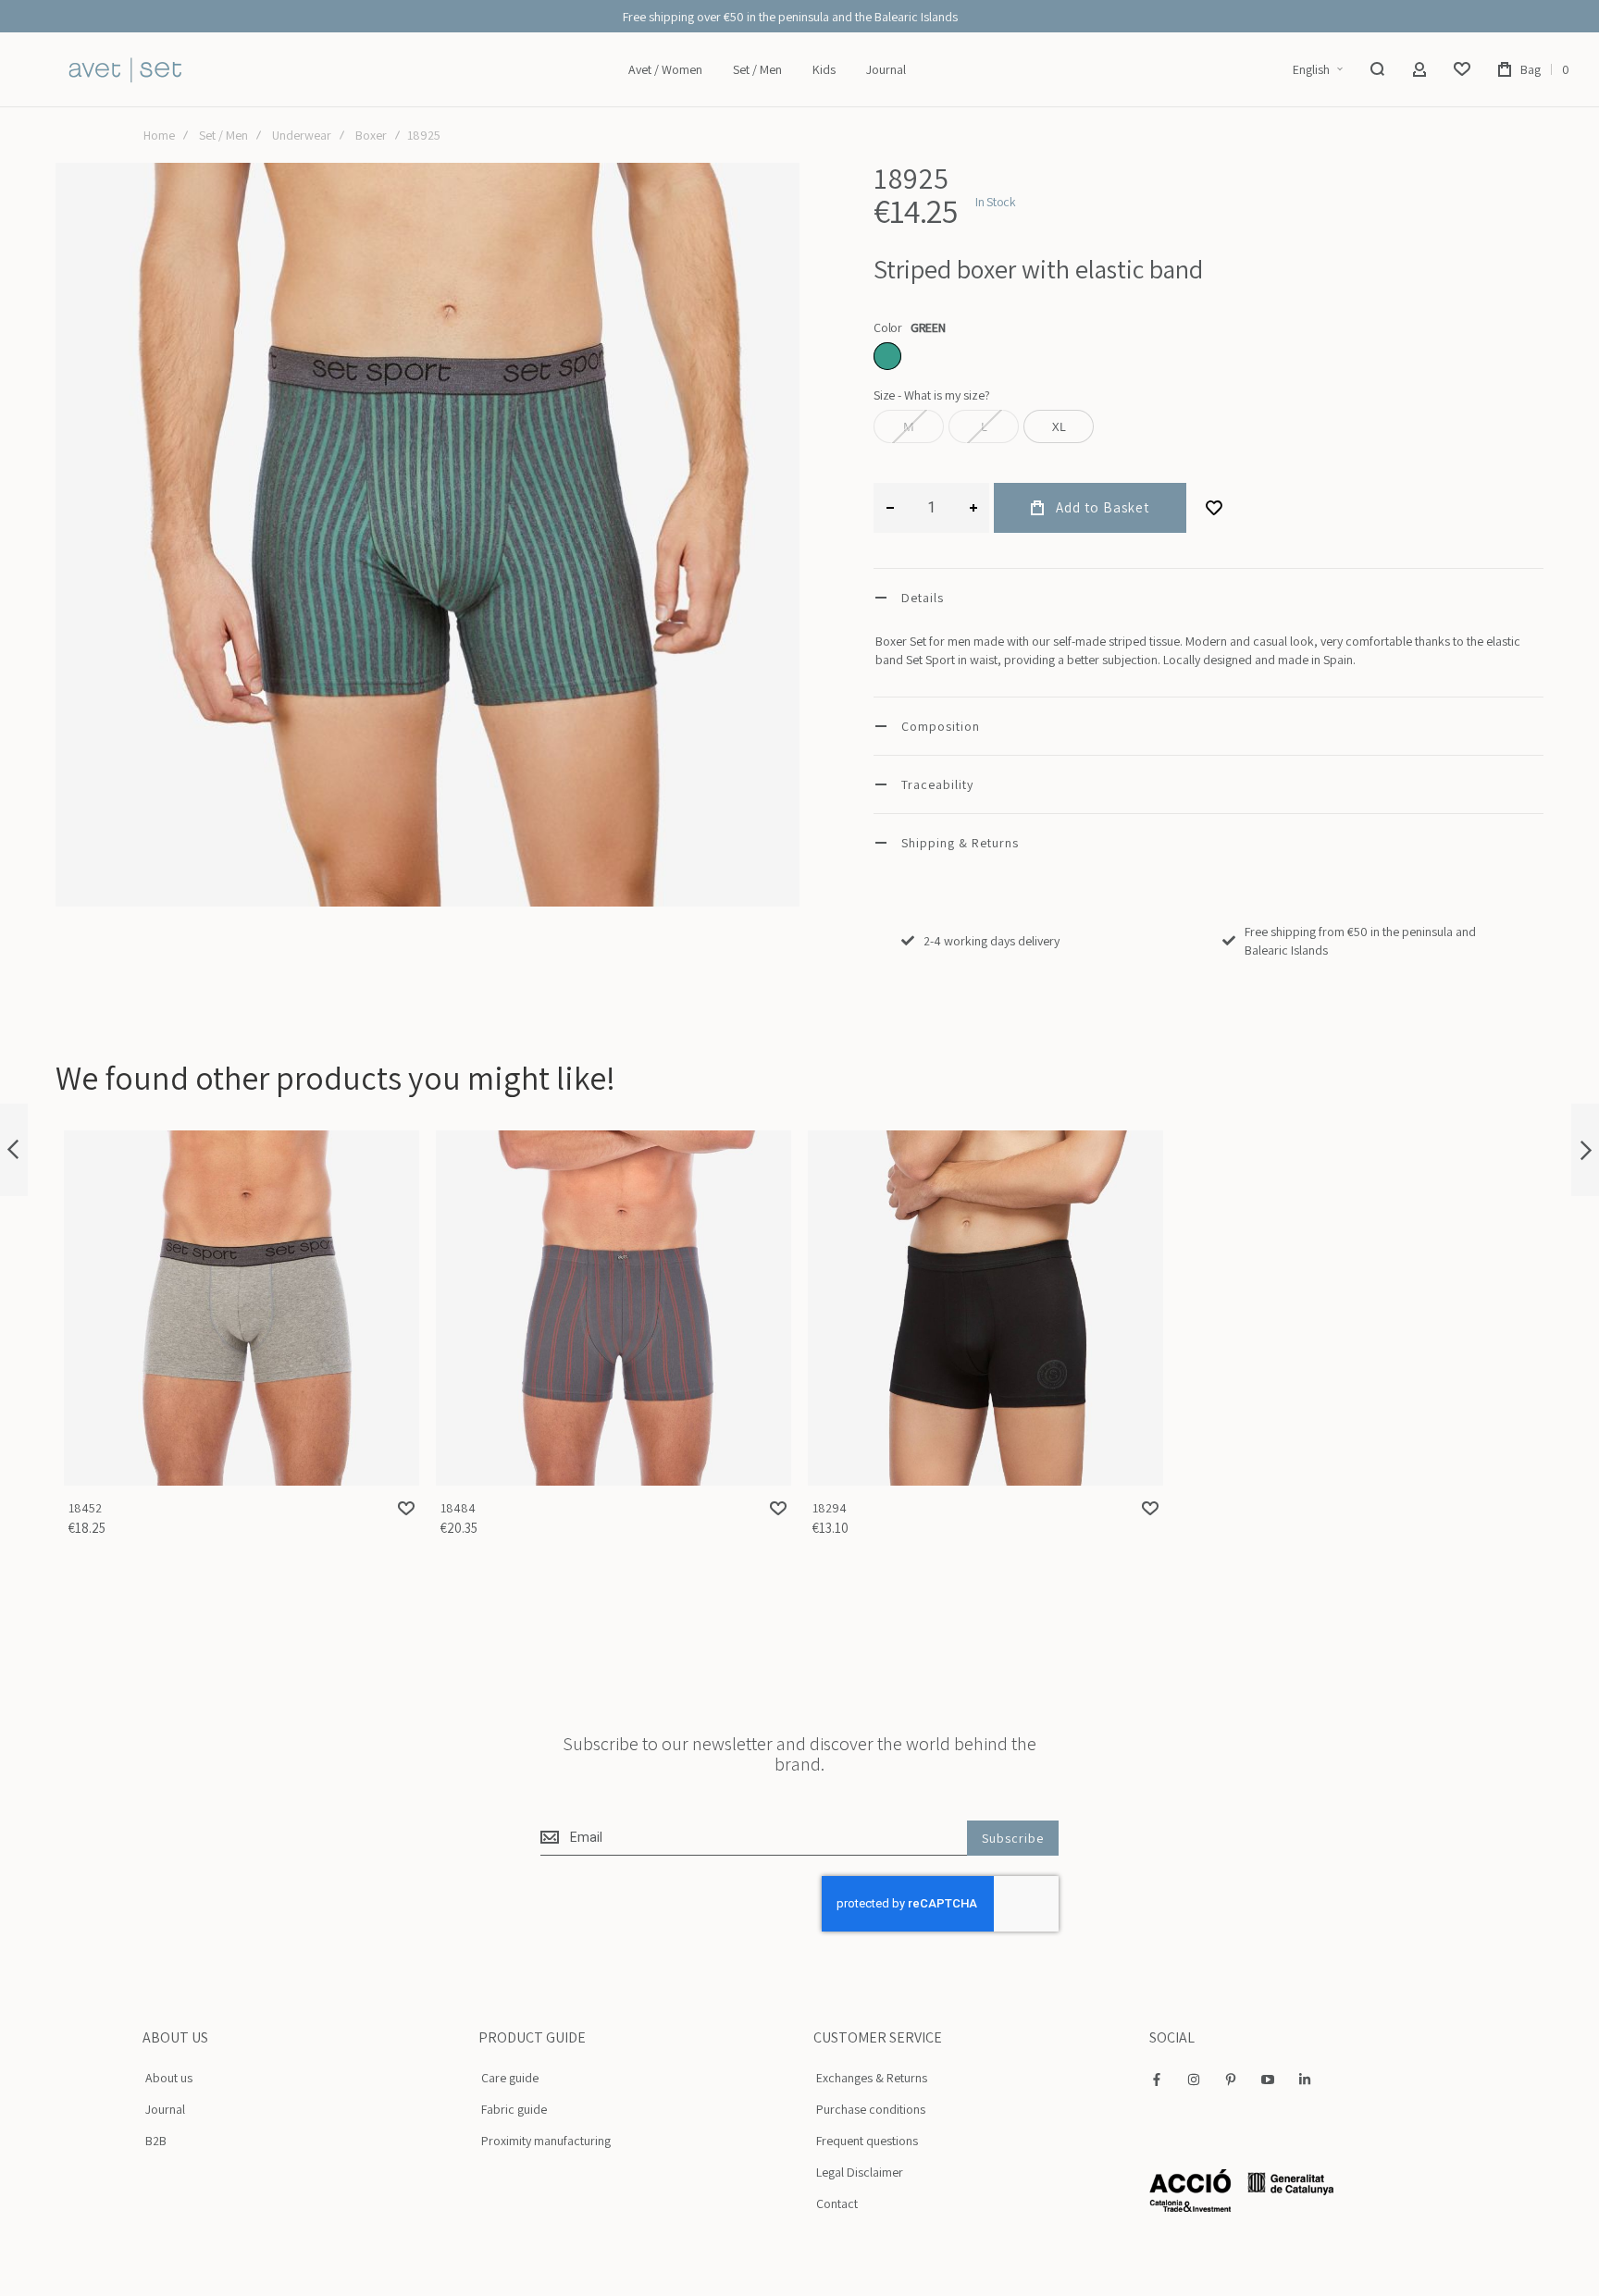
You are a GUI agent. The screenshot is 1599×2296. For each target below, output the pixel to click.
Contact (837, 2203)
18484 (614, 1308)
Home (159, 135)
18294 (985, 1308)
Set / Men (223, 135)
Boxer (371, 135)
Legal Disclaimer (860, 2172)
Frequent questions (867, 2141)
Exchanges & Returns (872, 2078)
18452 (242, 1308)
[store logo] (125, 70)
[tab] (1209, 597)
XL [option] (1059, 426)
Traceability (937, 784)
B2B (156, 2141)
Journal (165, 2109)
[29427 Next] (1585, 1150)
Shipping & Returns (960, 843)
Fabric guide (514, 2109)
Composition (941, 726)
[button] (1317, 70)
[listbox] (1209, 358)
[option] (887, 356)
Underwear (302, 135)
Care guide (510, 2078)
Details (923, 598)
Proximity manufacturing (546, 2141)
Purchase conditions (871, 2109)
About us (169, 2078)
